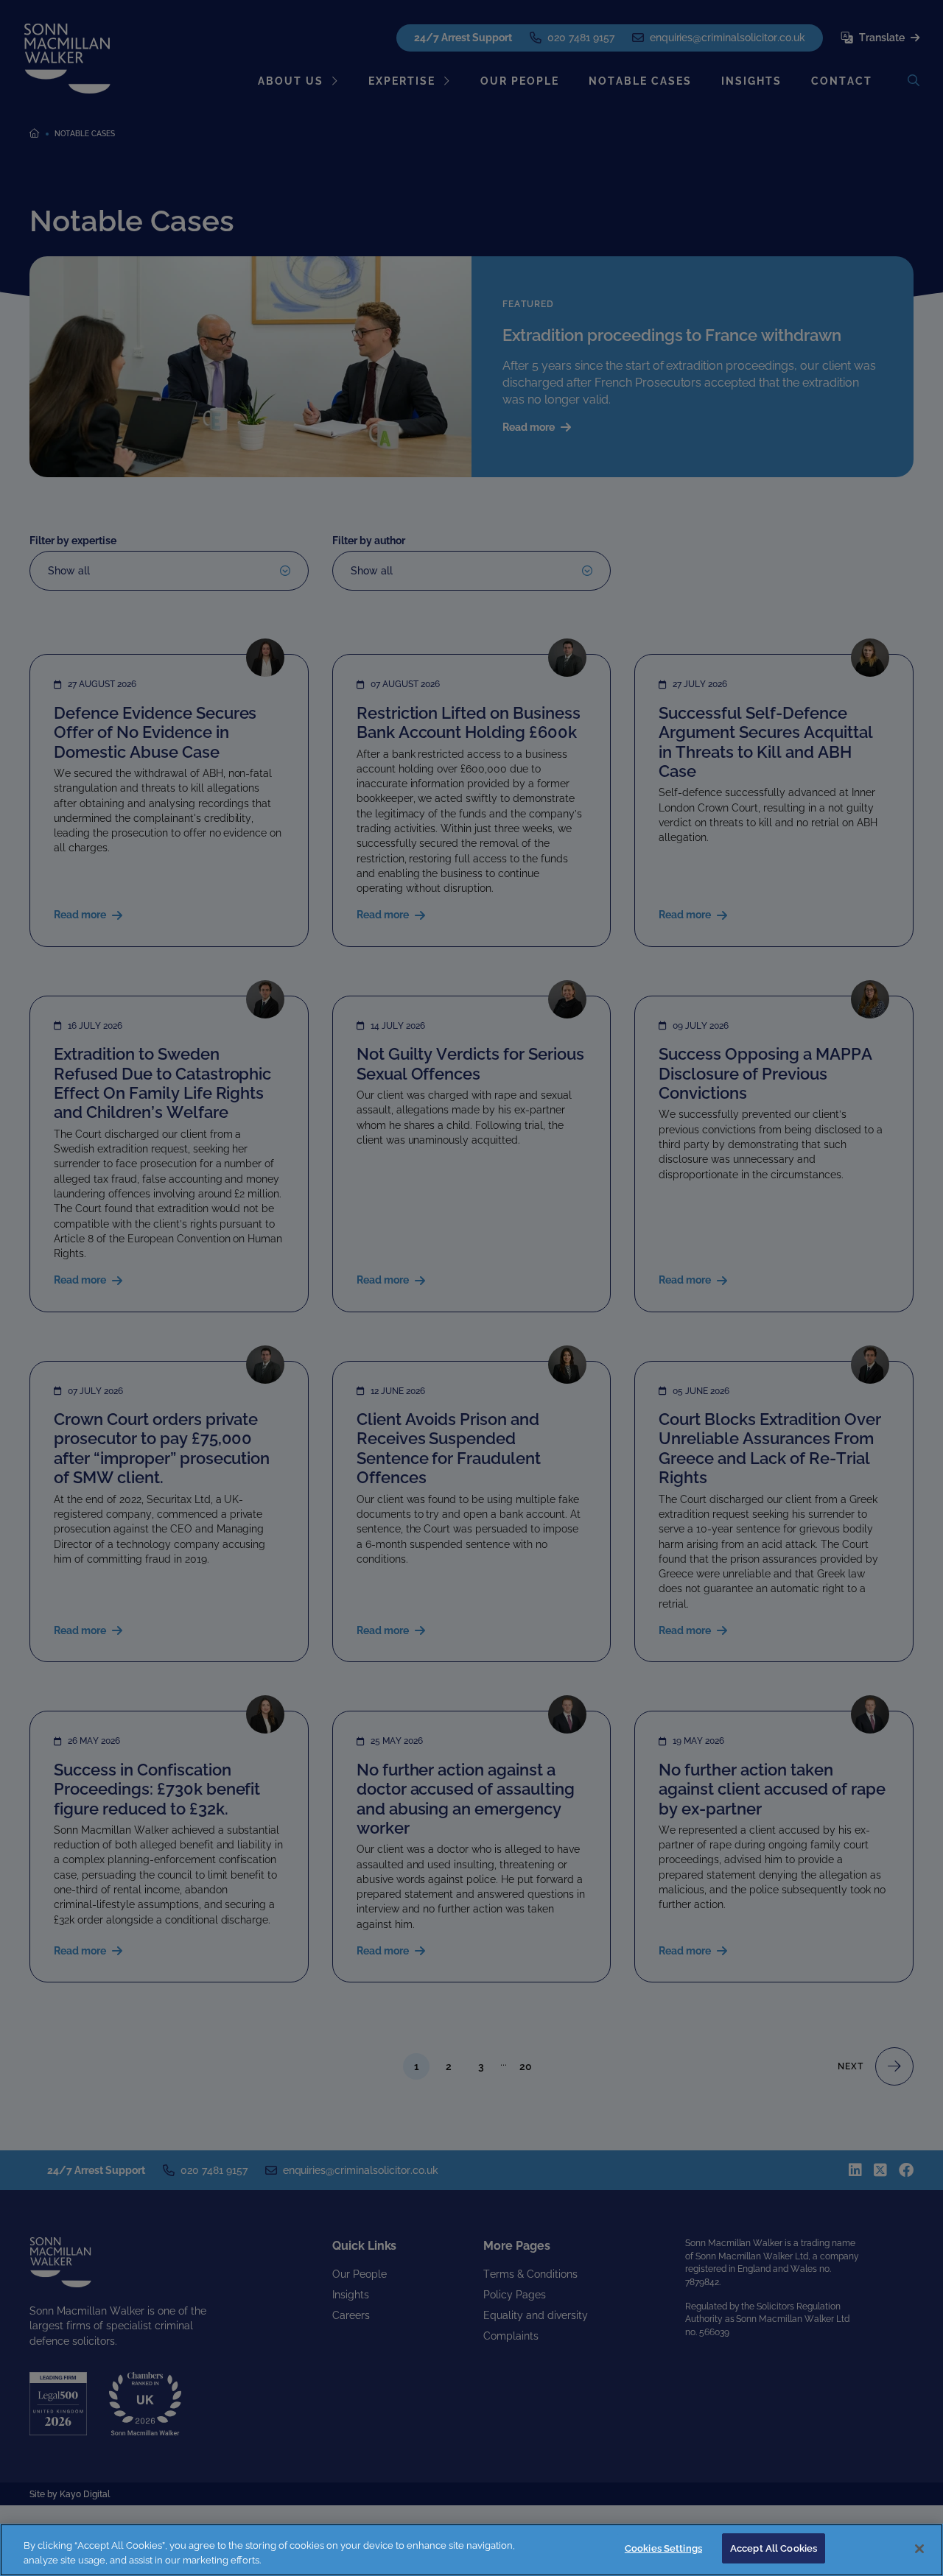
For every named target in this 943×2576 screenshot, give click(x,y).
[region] (471, 2550)
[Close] (919, 2549)
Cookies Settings (663, 2548)
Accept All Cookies (774, 2548)
